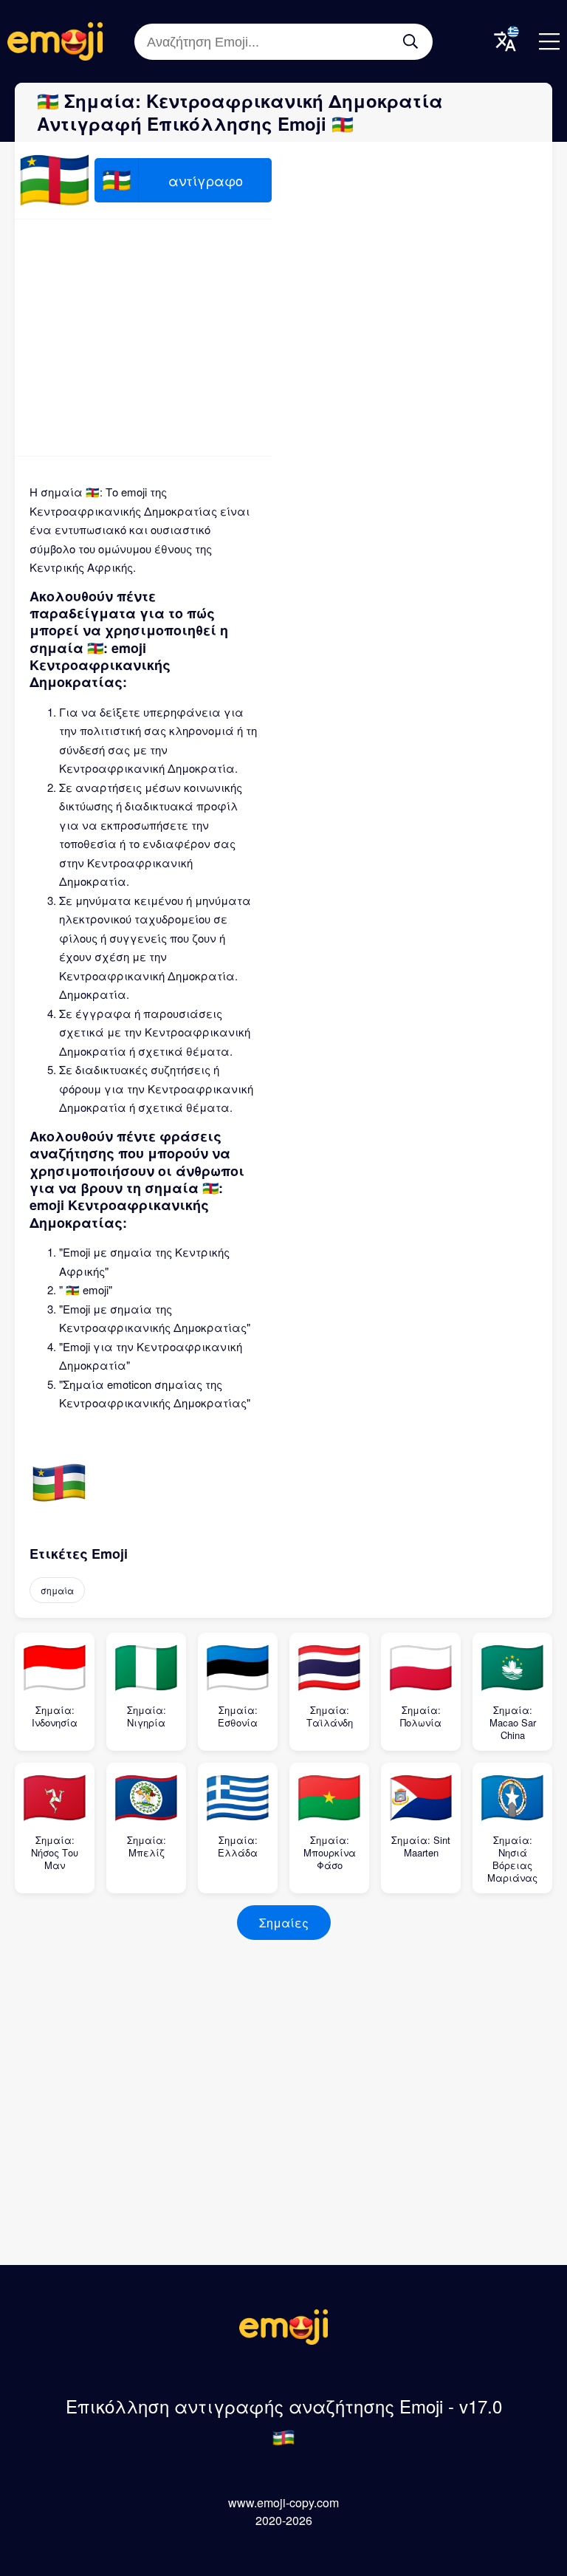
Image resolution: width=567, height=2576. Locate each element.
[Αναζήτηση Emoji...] (410, 41)
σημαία (57, 1590)
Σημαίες (284, 1923)
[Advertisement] (143, 338)
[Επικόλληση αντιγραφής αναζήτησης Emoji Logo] (283, 2340)
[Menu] (549, 41)
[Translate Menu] (505, 41)
